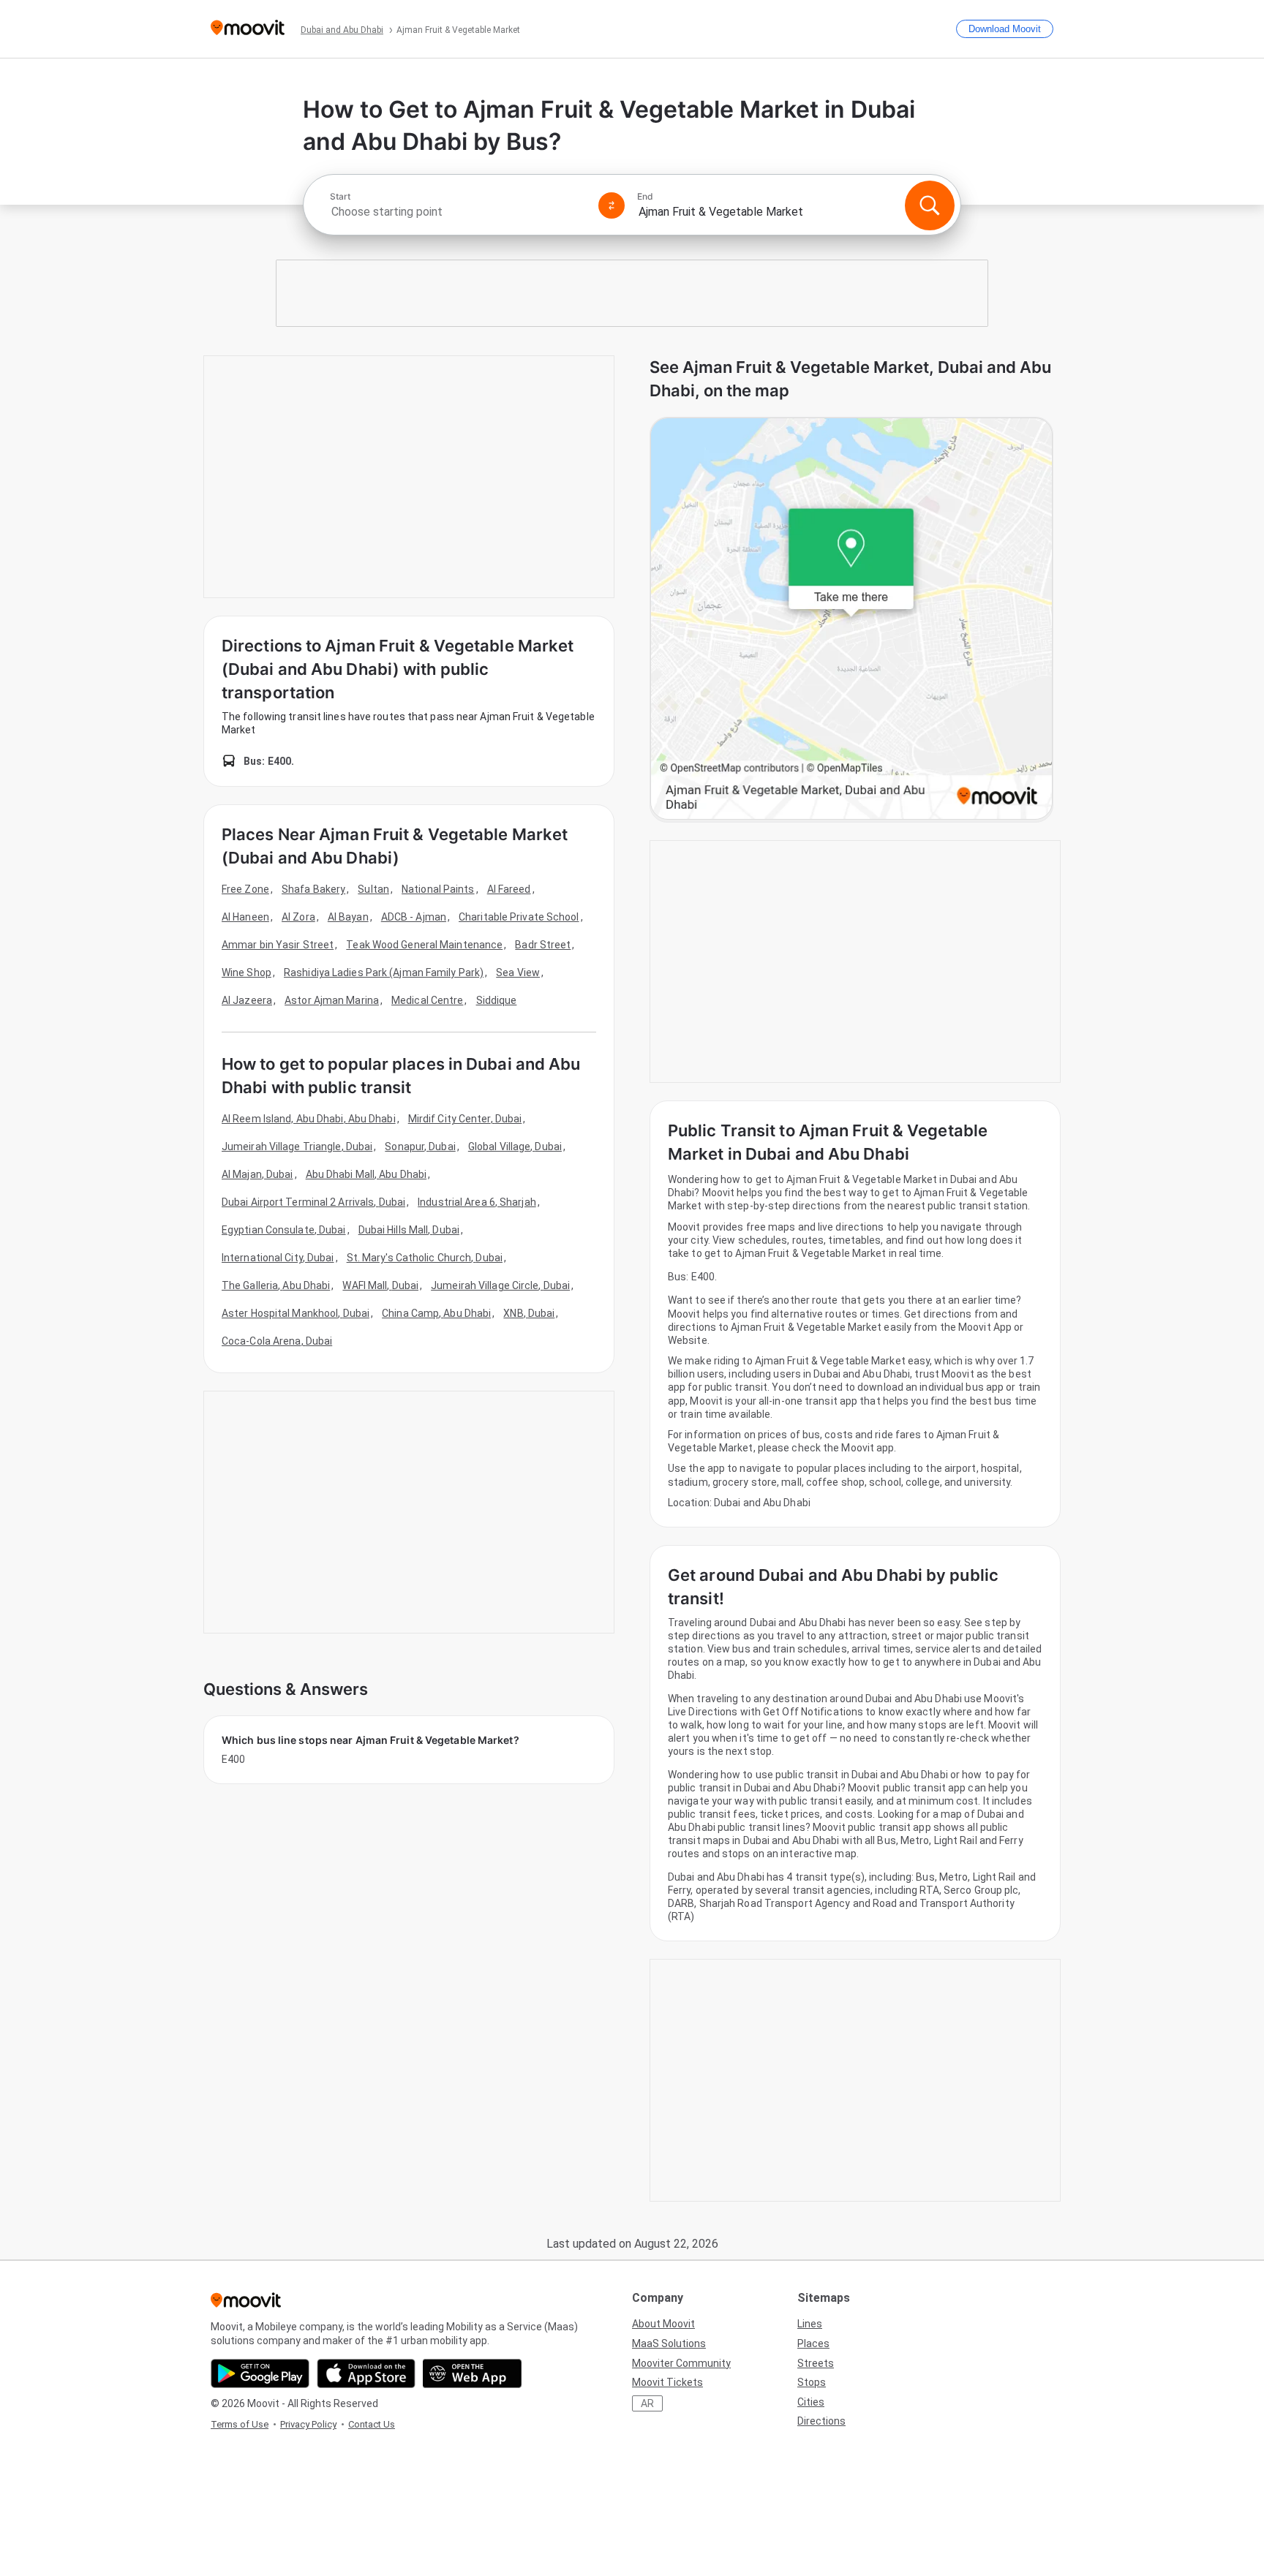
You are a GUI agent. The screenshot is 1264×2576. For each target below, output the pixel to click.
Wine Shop (247, 972)
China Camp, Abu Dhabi (436, 1313)
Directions (821, 2421)
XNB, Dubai (529, 1313)
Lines (810, 2324)
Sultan (373, 889)
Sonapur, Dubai (420, 1147)
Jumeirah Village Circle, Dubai (500, 1285)
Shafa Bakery (313, 889)
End (645, 197)
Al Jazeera (247, 1000)
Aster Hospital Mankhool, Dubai (296, 1313)
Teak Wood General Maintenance (424, 945)
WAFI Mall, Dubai (380, 1285)
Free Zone (245, 889)
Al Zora (298, 917)
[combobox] (458, 212)
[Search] (930, 205)
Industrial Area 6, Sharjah (477, 1202)
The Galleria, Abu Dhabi (276, 1285)
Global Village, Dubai (515, 1147)
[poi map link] (851, 620)
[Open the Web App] (472, 2373)
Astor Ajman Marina (332, 1000)
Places (813, 2343)
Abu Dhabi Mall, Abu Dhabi (366, 1174)
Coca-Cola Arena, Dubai (277, 1341)
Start (340, 197)
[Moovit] (248, 29)
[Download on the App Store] (366, 2373)
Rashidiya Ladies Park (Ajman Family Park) (384, 972)
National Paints (438, 889)
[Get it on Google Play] (260, 2373)
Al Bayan (348, 917)
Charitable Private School (519, 917)
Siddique (497, 1000)
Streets (816, 2363)
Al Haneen (245, 917)
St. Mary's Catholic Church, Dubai (425, 1258)
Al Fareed (509, 889)
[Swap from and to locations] (612, 205)
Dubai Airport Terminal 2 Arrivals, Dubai (313, 1202)
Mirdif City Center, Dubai (465, 1119)
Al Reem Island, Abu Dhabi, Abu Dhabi (309, 1119)
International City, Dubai (278, 1258)
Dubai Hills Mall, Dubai (409, 1230)
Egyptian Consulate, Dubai (284, 1230)
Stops (812, 2382)
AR (647, 2403)
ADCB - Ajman (414, 917)
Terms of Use (240, 2424)
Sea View (518, 972)
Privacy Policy (308, 2424)
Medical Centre (427, 1000)
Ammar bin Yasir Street (278, 945)
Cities (811, 2402)
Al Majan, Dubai (257, 1174)
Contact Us (372, 2424)
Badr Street (543, 945)
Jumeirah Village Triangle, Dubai (297, 1147)
